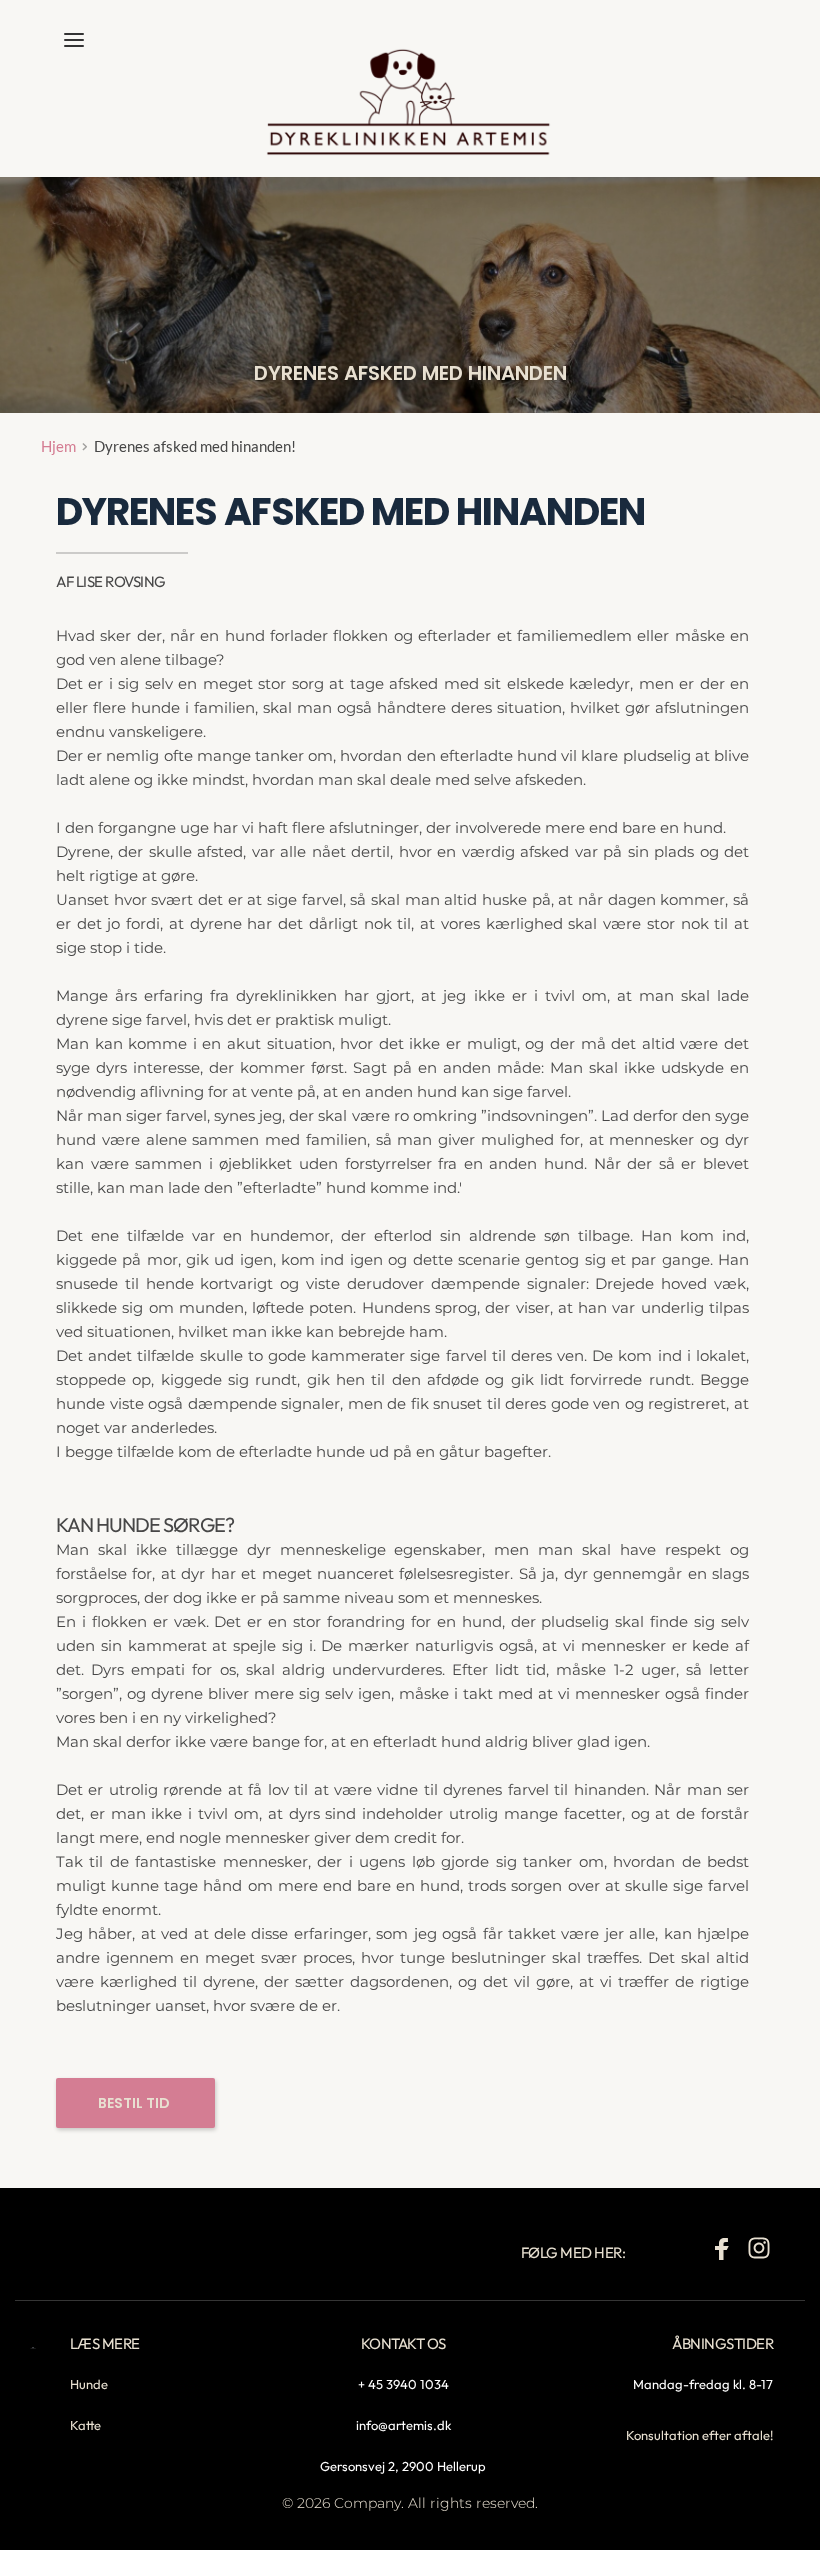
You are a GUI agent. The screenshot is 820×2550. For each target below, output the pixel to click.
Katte (85, 2425)
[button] (74, 40)
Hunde (89, 2384)
